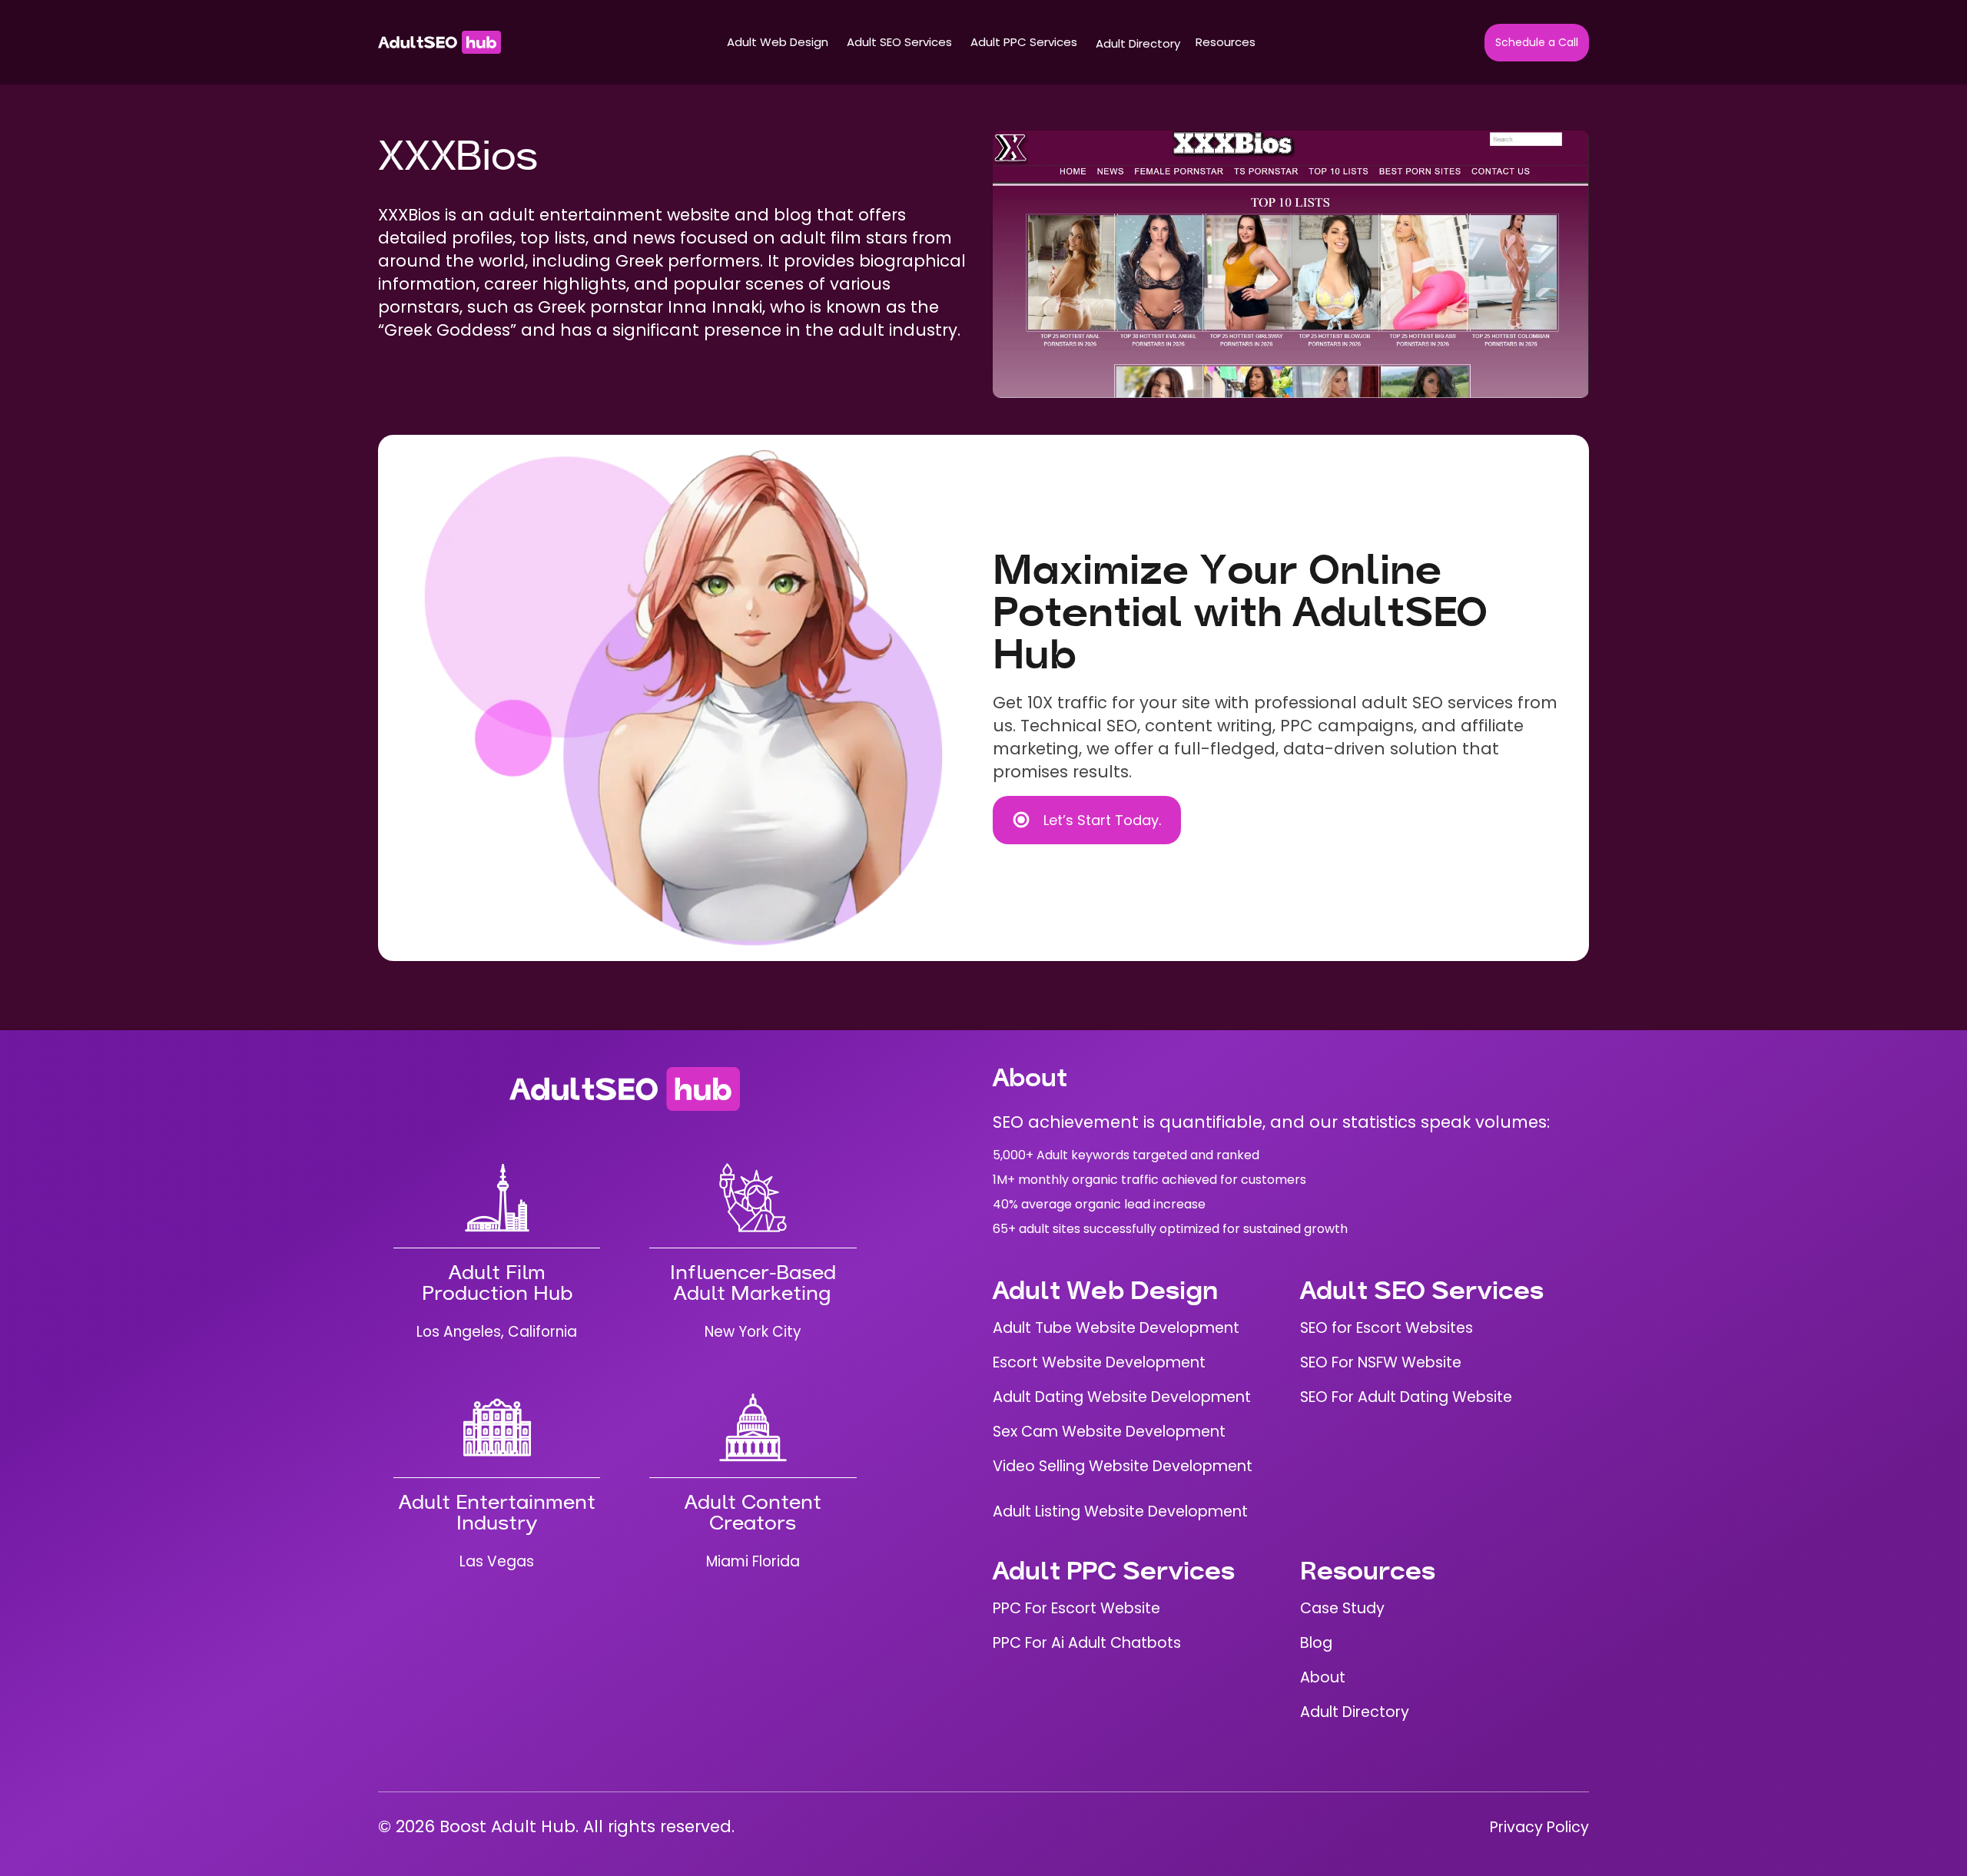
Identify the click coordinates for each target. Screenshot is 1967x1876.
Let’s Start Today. (1102, 820)
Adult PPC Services (1024, 42)
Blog (1316, 1643)
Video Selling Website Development (1123, 1466)
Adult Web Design (778, 42)
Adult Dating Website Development (1122, 1397)
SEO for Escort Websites (1387, 1328)
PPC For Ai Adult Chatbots (1087, 1643)
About (1323, 1677)
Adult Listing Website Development (1120, 1511)
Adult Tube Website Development (1116, 1328)
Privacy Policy (1539, 1827)
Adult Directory (1138, 43)
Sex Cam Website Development (1109, 1432)
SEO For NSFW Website (1381, 1362)
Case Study (1342, 1608)
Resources (1226, 42)
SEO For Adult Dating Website (1406, 1397)
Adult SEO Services (899, 42)
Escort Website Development (1099, 1362)
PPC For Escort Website (1076, 1608)
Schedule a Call (1537, 42)
